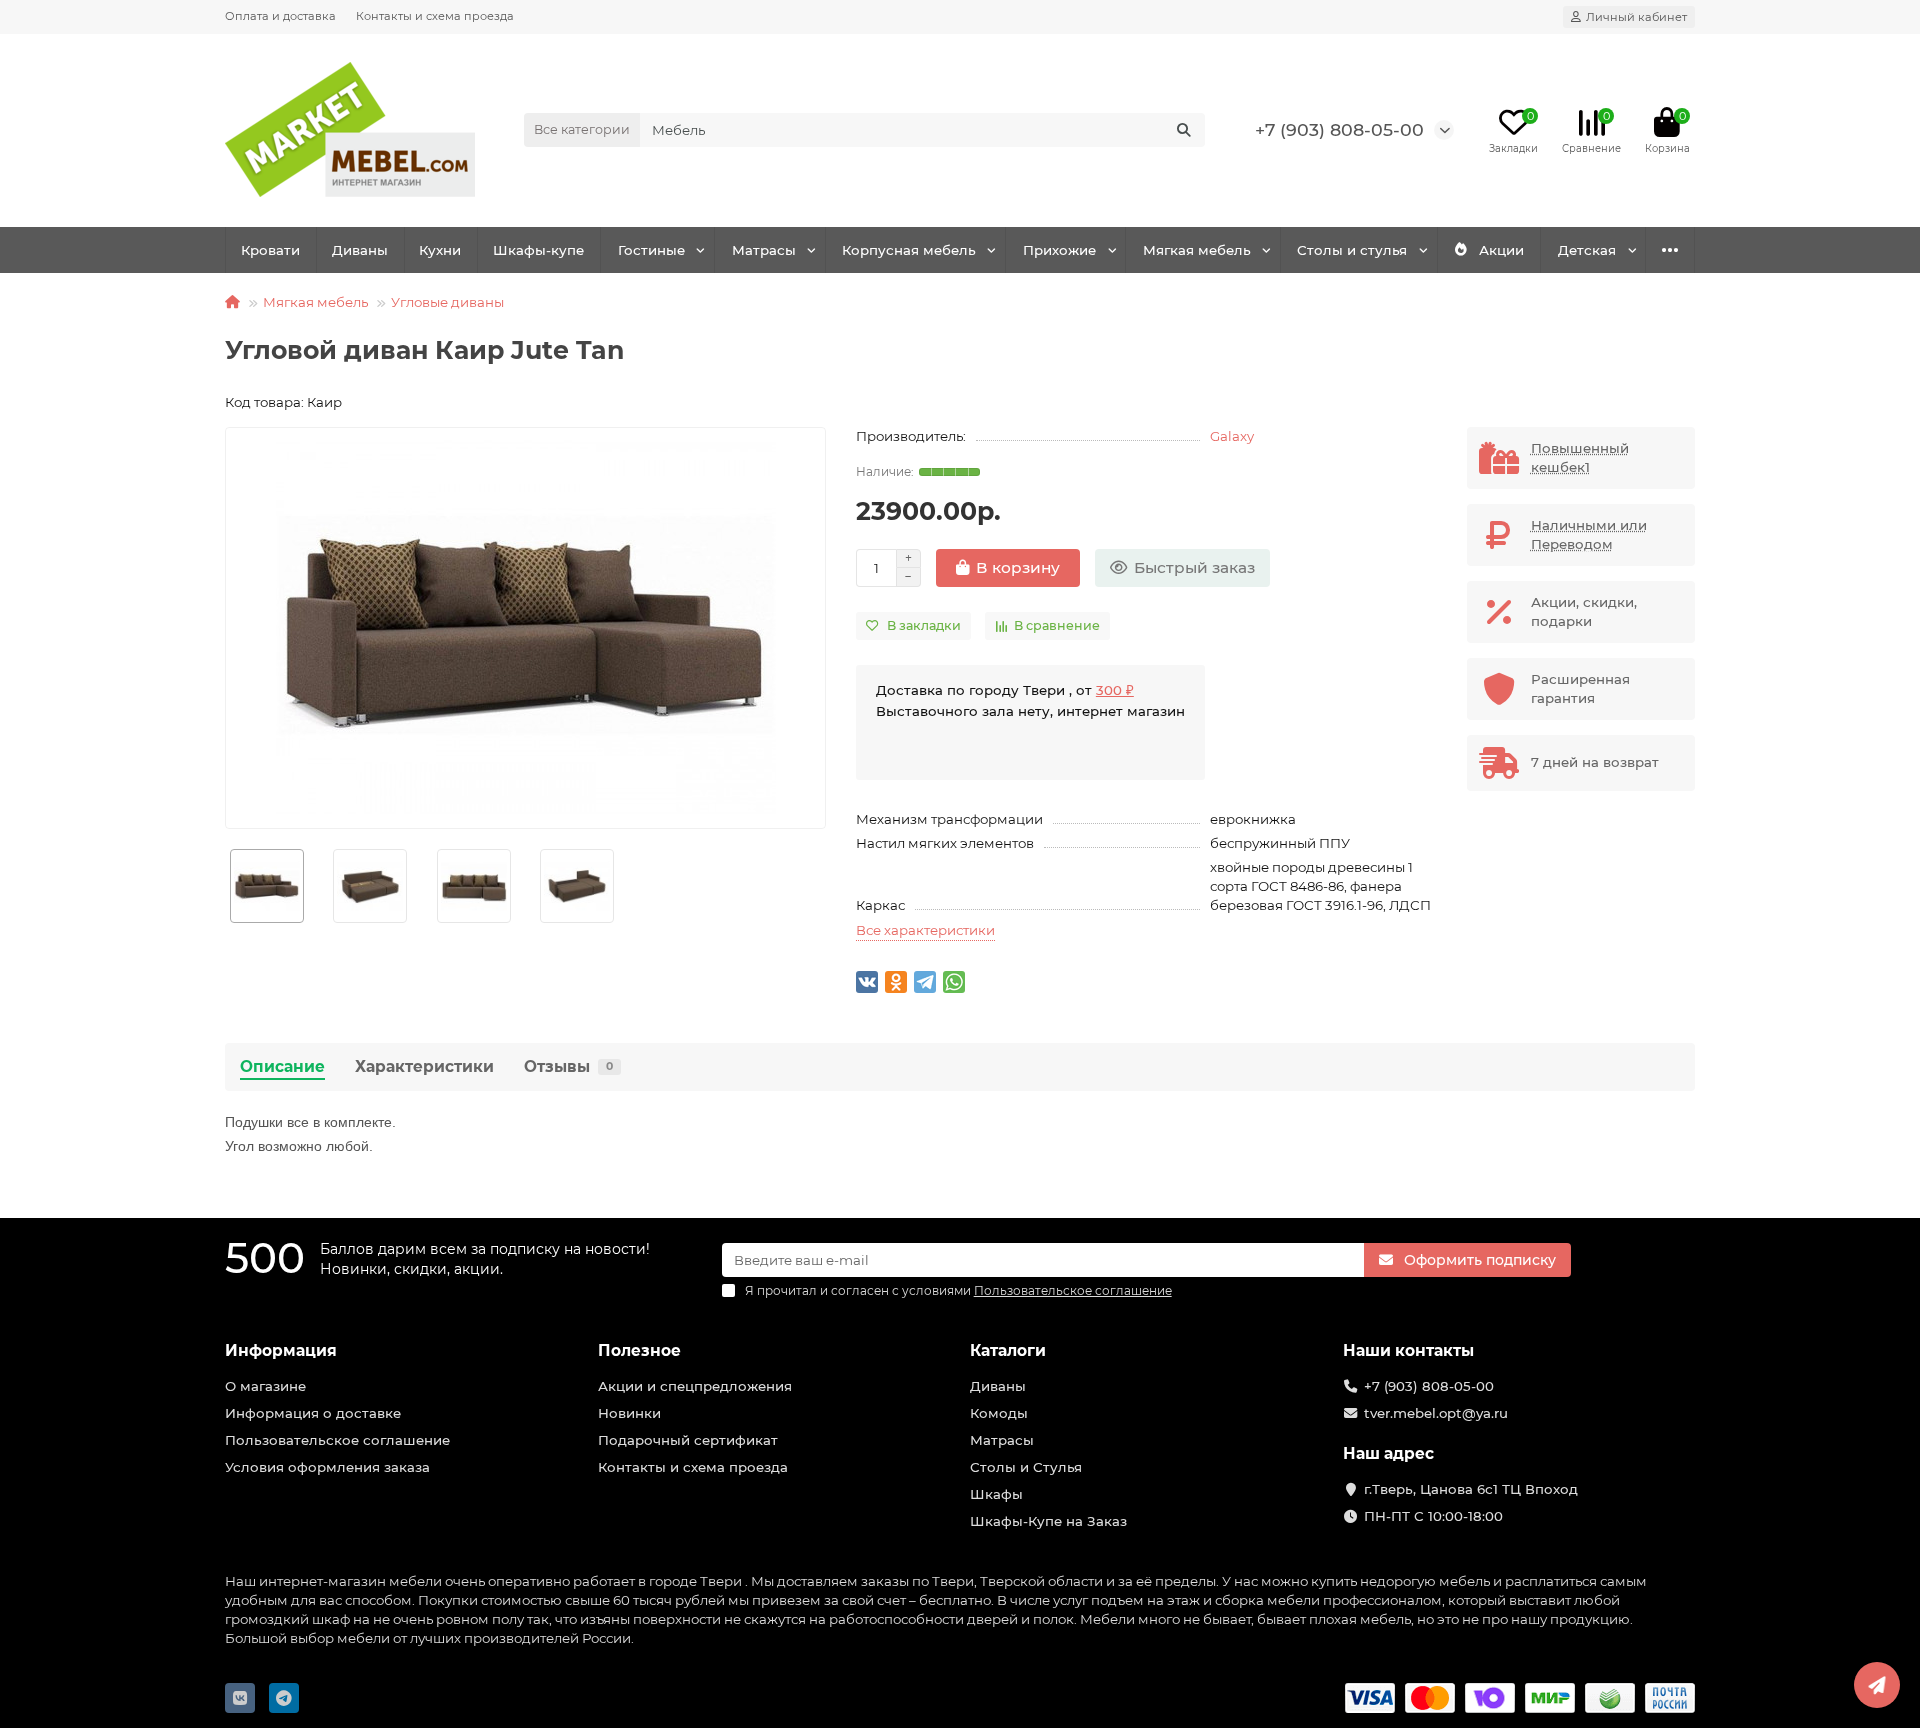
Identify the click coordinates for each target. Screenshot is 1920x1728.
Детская (1587, 250)
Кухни (440, 250)
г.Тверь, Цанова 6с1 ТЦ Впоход (1471, 1489)
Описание (282, 1066)
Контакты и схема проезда (435, 16)
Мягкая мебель (1197, 250)
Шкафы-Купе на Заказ (1048, 1521)
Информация (281, 1350)
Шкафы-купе (538, 250)
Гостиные (651, 250)
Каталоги (1008, 1350)
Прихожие (1059, 250)
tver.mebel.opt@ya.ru (1436, 1413)
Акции (1501, 250)
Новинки (629, 1413)
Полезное (639, 1350)
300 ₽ (1115, 690)
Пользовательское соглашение (337, 1440)
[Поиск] (1184, 130)
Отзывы (568, 1066)
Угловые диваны (447, 302)
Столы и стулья (1352, 250)
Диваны (360, 250)
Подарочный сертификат (688, 1440)
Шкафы (996, 1494)
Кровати (270, 250)
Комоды (999, 1413)
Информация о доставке (313, 1413)
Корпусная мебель (909, 250)
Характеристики (424, 1066)
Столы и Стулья (1026, 1467)
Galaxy (1232, 436)
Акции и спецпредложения (695, 1386)
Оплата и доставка (280, 16)
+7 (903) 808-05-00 (1339, 129)
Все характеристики (925, 930)
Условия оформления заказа (327, 1467)
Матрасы (764, 250)
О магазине (265, 1386)
